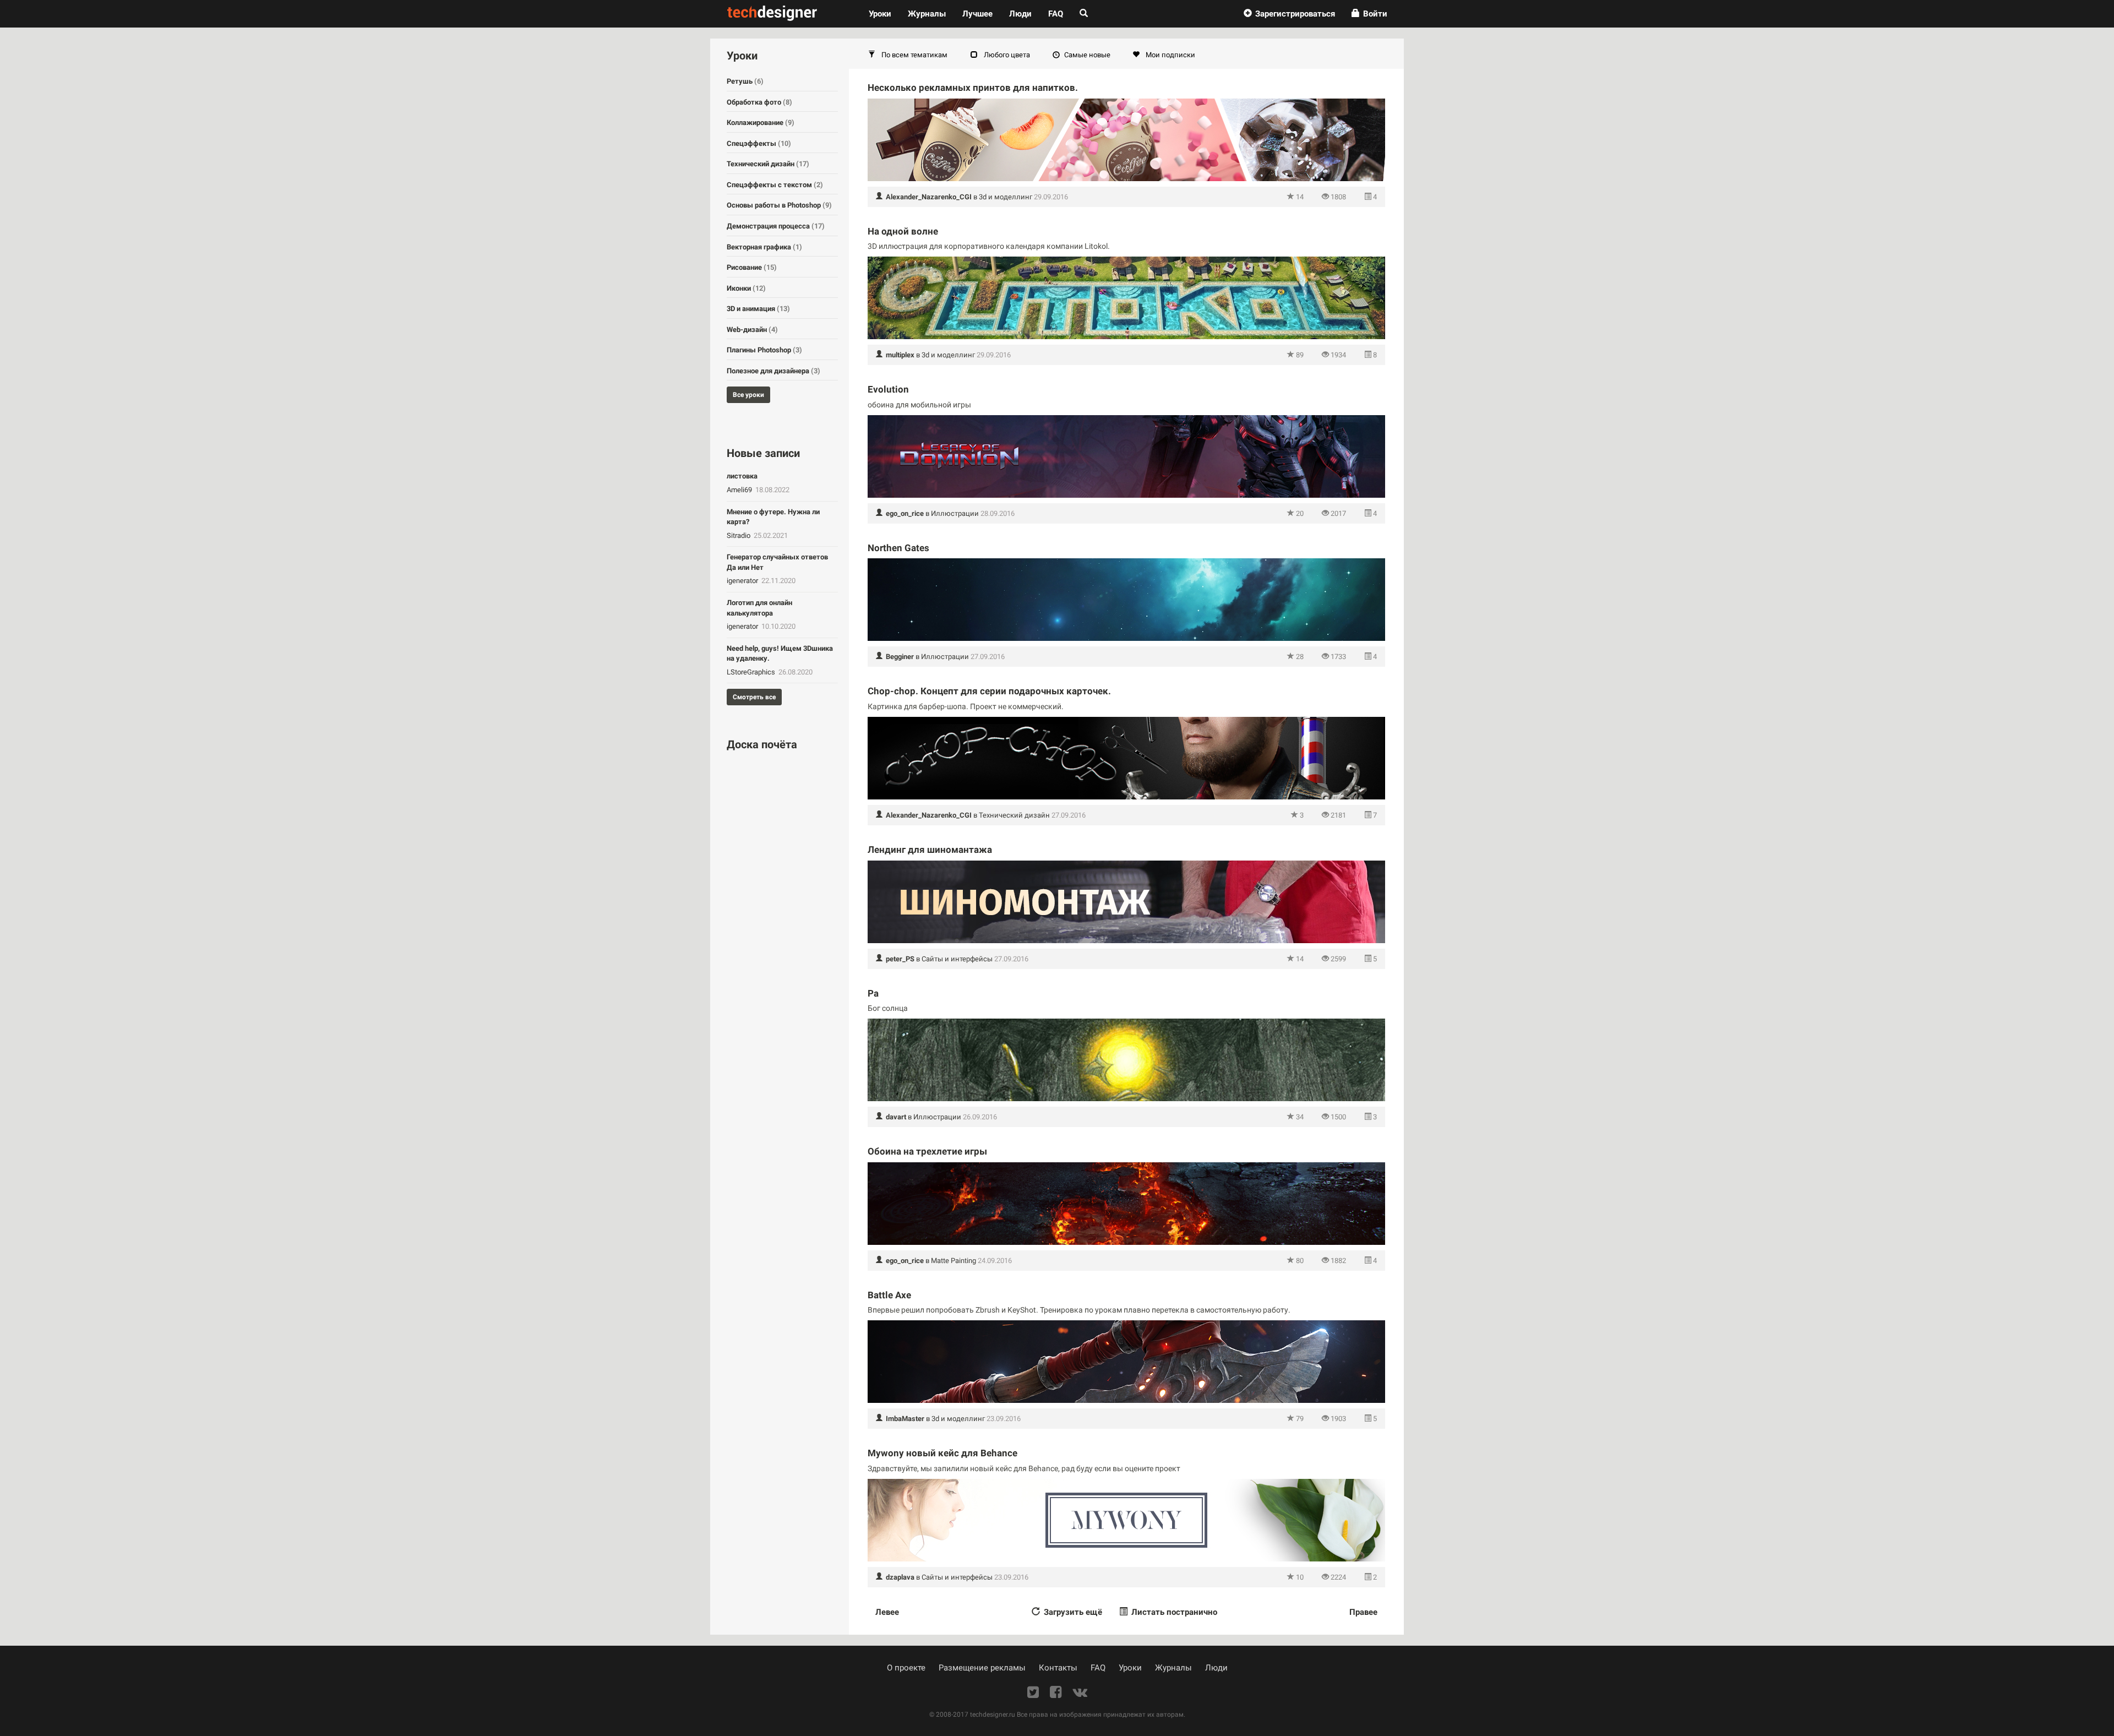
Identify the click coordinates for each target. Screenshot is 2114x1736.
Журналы (1173, 1668)
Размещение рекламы (982, 1668)
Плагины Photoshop (764, 350)
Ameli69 (740, 490)
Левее (887, 1612)
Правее (1363, 1612)
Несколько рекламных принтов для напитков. (973, 88)
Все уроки (748, 395)
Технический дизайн (1014, 815)
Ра (873, 993)
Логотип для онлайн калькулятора (759, 608)
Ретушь (745, 81)
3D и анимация (758, 309)
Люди (1020, 14)
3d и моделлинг (1006, 197)
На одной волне (903, 231)
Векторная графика (764, 247)
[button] (1289, 14)
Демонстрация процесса (776, 226)
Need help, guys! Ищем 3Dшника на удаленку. (780, 654)
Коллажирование (761, 123)
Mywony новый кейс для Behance (942, 1453)
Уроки (884, 13)
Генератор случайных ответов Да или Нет (777, 562)
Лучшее (977, 14)
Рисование (752, 267)
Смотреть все (754, 697)
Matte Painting (954, 1261)
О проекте (906, 1668)
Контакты (1058, 1668)
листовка (742, 476)
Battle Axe (889, 1295)
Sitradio (739, 535)
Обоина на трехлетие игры (927, 1151)
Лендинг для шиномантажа (930, 850)
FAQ (1056, 14)
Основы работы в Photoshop (779, 205)
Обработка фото (759, 102)
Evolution (888, 389)
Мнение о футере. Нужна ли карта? (773, 517)
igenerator (743, 581)
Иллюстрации (955, 513)
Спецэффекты (759, 143)
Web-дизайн (752, 330)
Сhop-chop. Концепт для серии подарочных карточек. (989, 691)
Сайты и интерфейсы (957, 959)
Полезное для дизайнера (773, 371)
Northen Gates (898, 548)
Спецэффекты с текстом (775, 185)
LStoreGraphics (752, 672)
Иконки (746, 288)
